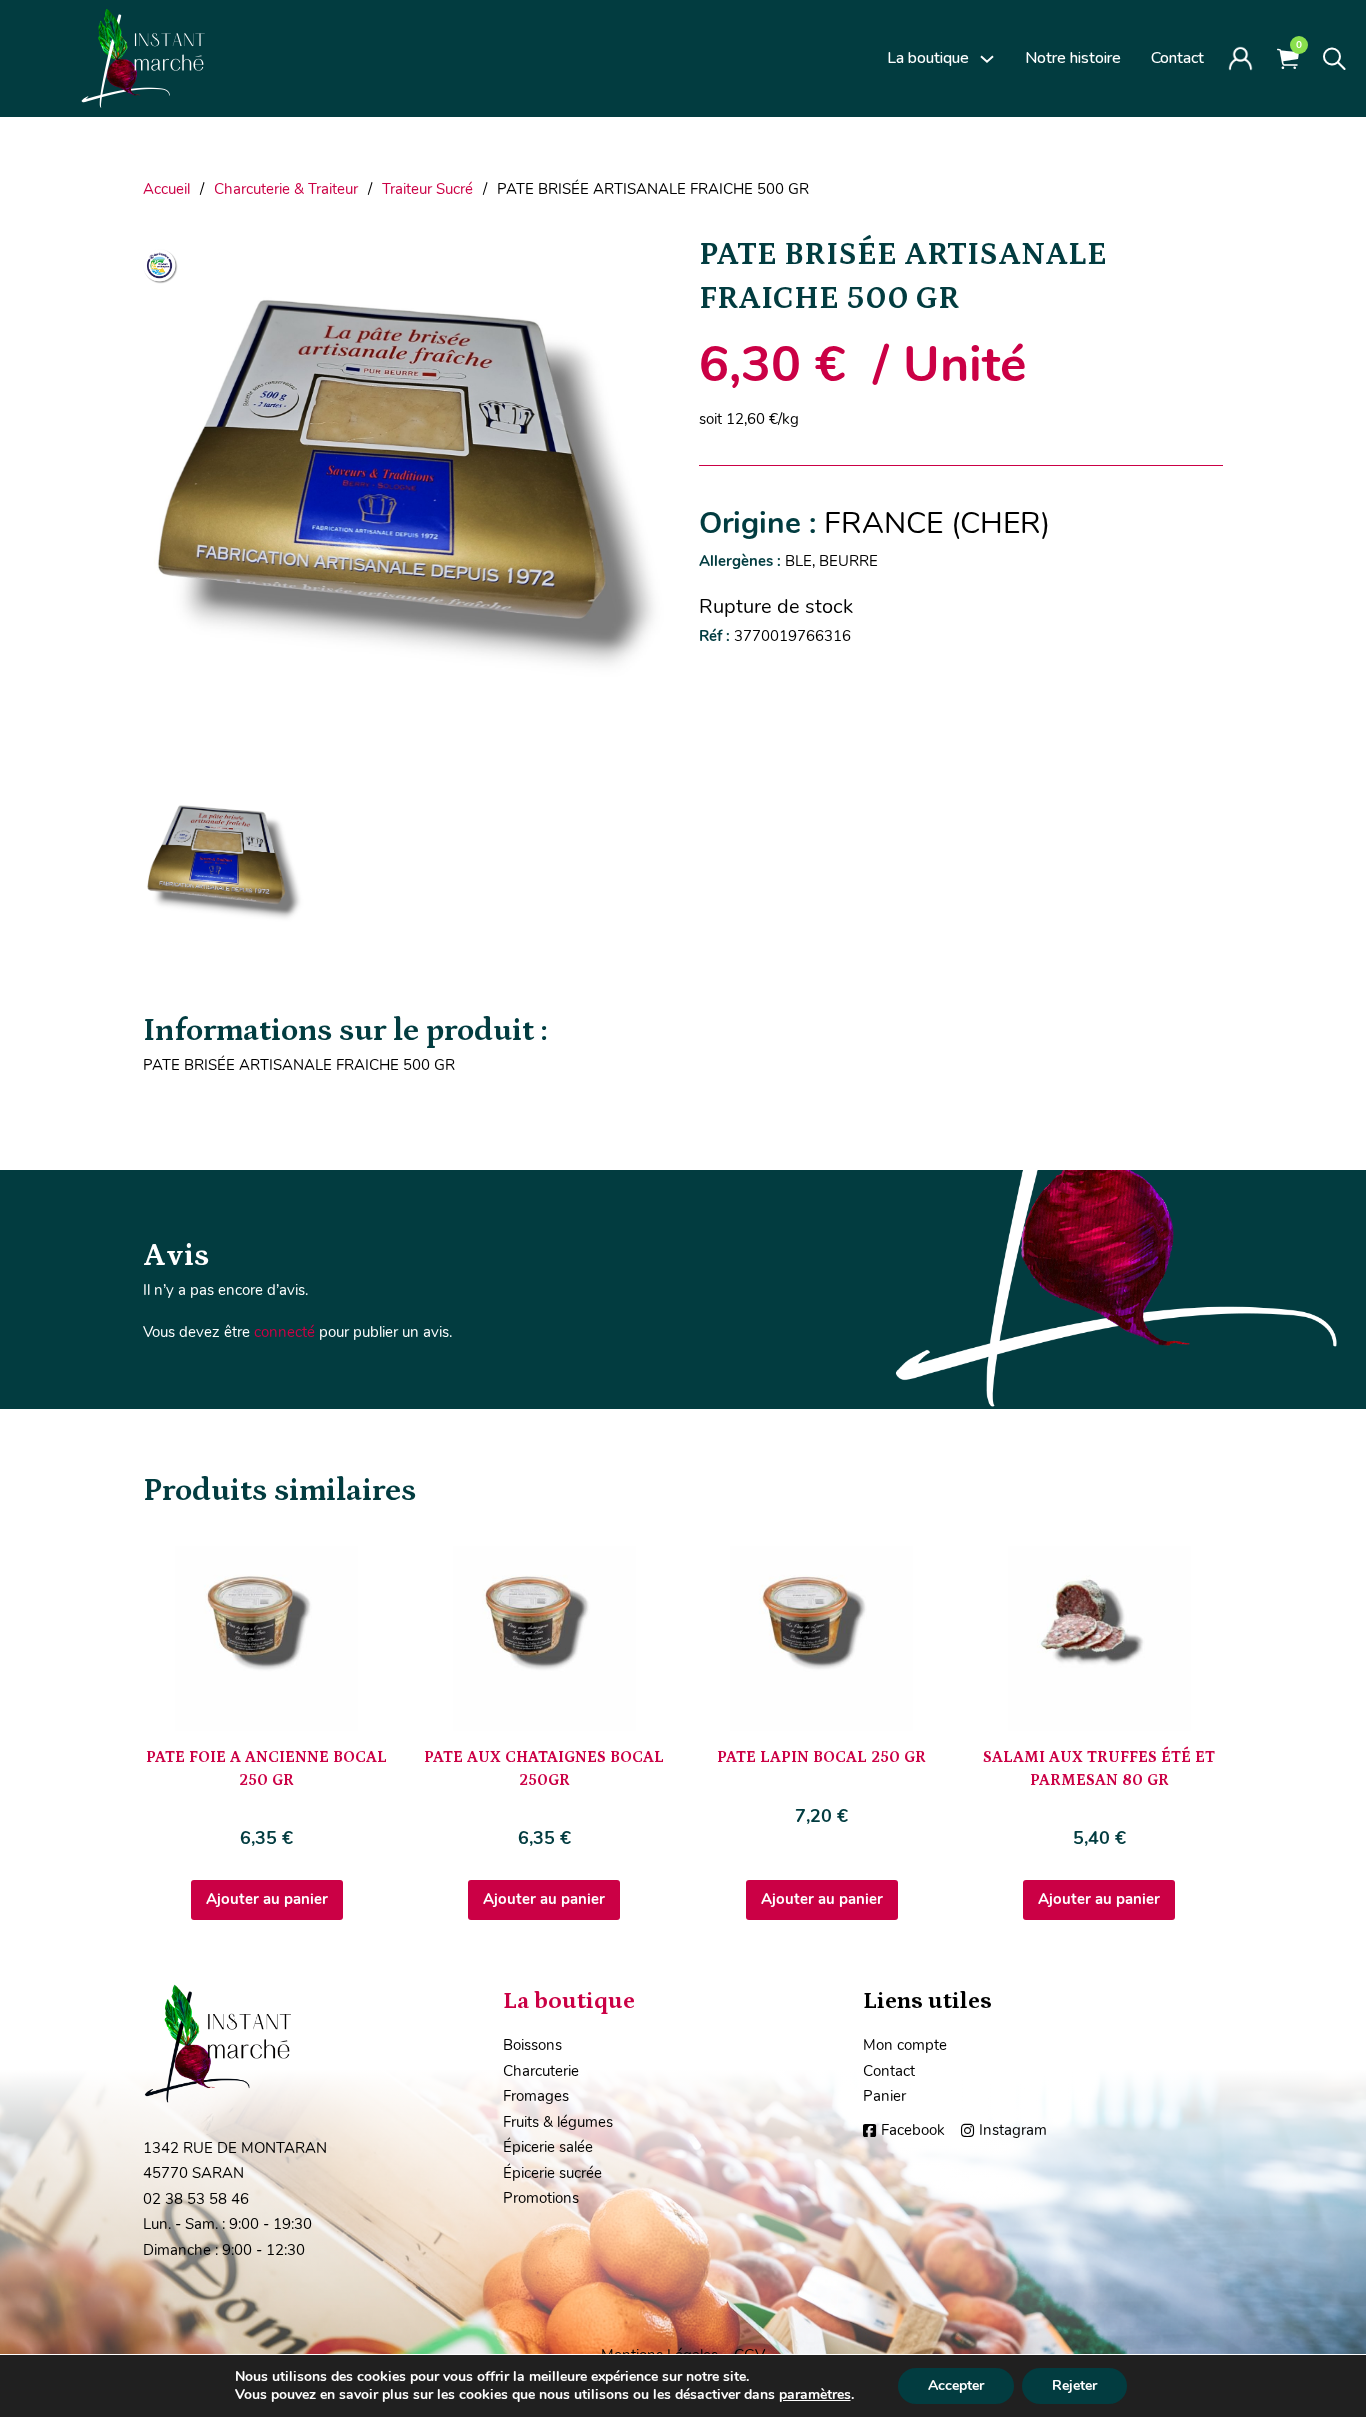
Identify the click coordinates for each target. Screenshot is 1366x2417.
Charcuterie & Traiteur (286, 189)
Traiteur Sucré (427, 189)
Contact (1177, 58)
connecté (284, 1332)
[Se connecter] (1240, 58)
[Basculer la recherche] (1334, 59)
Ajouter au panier (267, 1899)
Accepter (956, 2385)
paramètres (815, 2395)
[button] (640, 260)
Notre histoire (1073, 58)
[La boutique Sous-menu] (987, 59)
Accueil (166, 189)
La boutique (928, 58)
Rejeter (1074, 2385)
